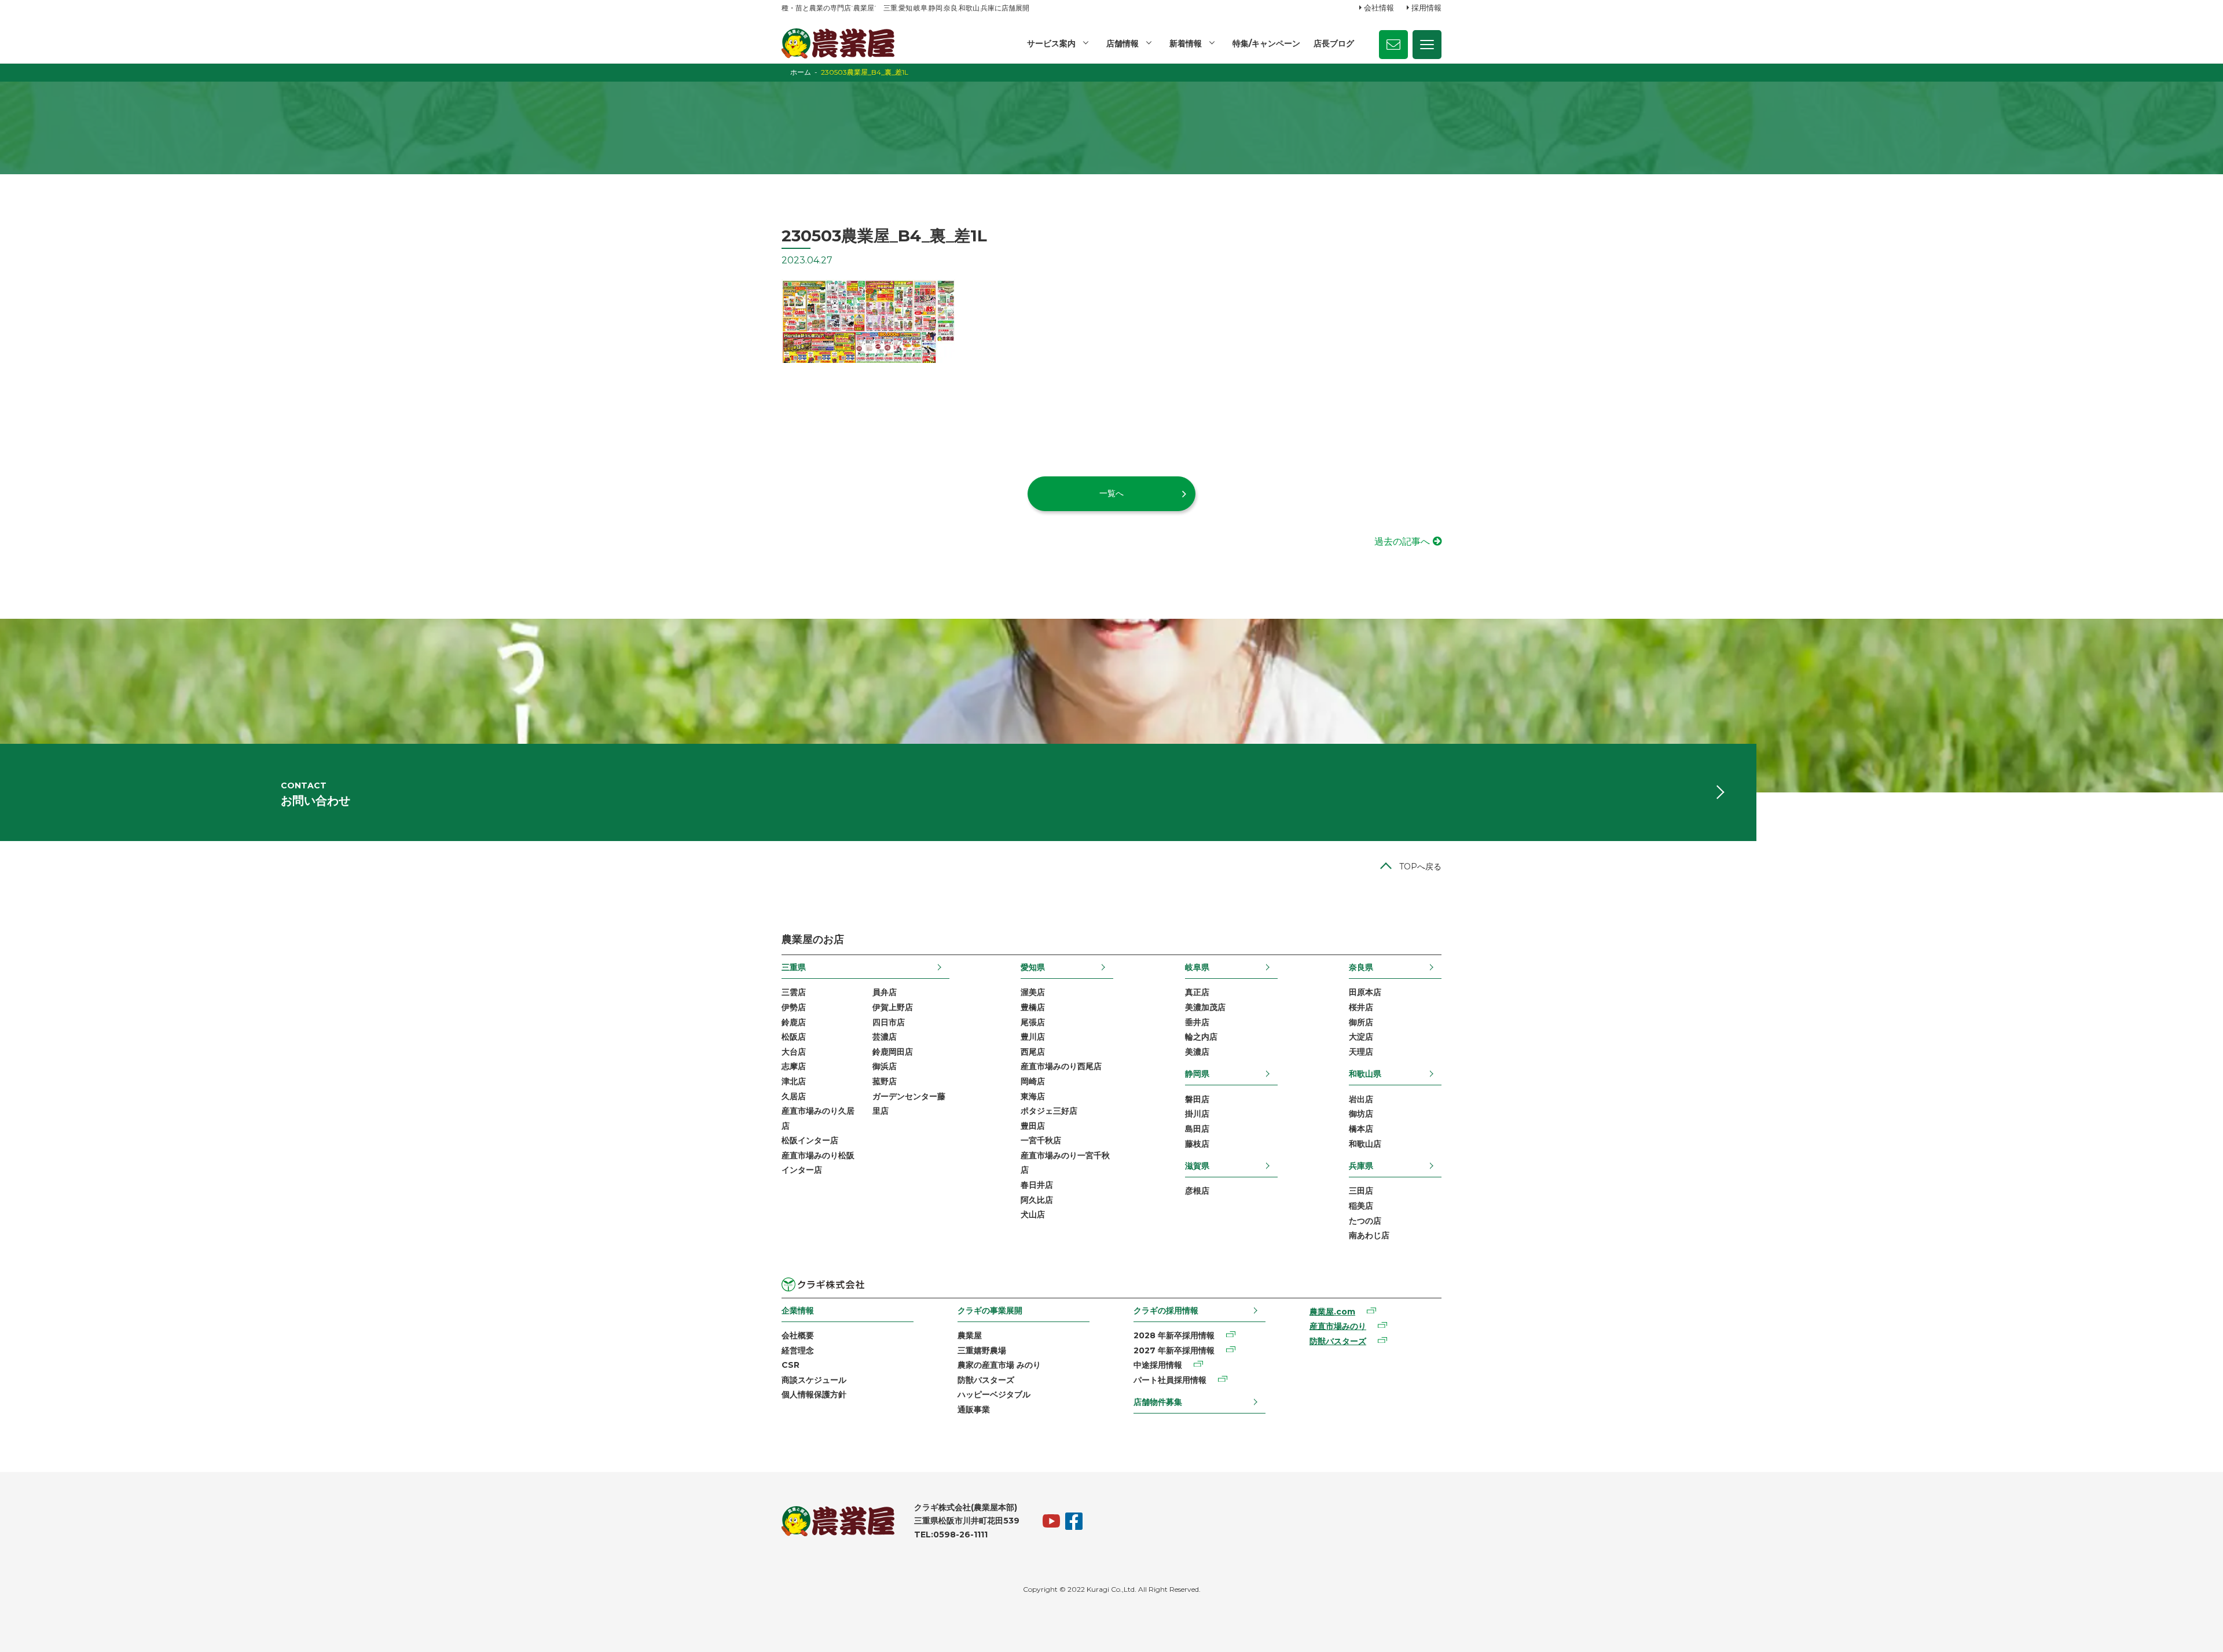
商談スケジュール (814, 1380)
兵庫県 (1361, 1166)
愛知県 (1033, 967)
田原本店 (1365, 992)
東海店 (1033, 1096)
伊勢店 (794, 1007)
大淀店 (1361, 1037)
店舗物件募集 (1158, 1402)
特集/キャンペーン (1266, 43)
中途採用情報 (1158, 1365)
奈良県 (1361, 967)
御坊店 (1361, 1114)
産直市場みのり (1338, 1326)
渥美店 (1033, 992)
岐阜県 (1197, 967)
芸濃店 (885, 1037)
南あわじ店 (1369, 1235)
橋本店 (1361, 1129)
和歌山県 (1365, 1074)
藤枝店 (1197, 1144)
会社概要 (798, 1335)
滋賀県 (1197, 1166)
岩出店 (1361, 1099)
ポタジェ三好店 (1049, 1111)
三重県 (794, 967)
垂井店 (1197, 1022)
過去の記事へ (1402, 542)
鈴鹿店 (794, 1022)
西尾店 (1033, 1052)
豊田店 (1033, 1126)
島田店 (1197, 1129)
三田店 (1361, 1191)
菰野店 (885, 1081)
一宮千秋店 (1041, 1140)
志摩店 (794, 1066)
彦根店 (1197, 1191)
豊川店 (1033, 1037)
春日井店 (1037, 1185)
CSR (790, 1365)
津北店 (794, 1081)
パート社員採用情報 (1170, 1380)
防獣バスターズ (986, 1380)
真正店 (1197, 992)
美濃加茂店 (1205, 1007)
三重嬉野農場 (982, 1350)
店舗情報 (1122, 43)
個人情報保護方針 (814, 1394)
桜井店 (1361, 1007)
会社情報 (1379, 8)
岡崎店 (1033, 1081)
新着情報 (1186, 43)
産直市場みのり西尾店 (1061, 1066)
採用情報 (1426, 8)
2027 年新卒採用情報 (1174, 1350)
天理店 (1361, 1052)
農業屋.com (1332, 1312)
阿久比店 (1037, 1200)
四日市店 (889, 1022)
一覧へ (1111, 493)
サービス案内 (1051, 43)
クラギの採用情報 (1166, 1310)
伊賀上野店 (893, 1007)
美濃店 (1197, 1052)
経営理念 (798, 1350)
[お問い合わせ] (1393, 45)
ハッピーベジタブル (994, 1394)
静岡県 (1197, 1074)
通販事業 (974, 1409)
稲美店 (1361, 1206)
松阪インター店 (810, 1140)
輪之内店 (1201, 1037)
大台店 (794, 1052)
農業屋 (970, 1335)
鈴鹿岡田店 (893, 1052)
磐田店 (1197, 1099)
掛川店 (1197, 1114)
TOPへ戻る (1420, 867)
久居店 (794, 1096)
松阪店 (794, 1037)
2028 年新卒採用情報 (1174, 1335)
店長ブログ (1334, 43)
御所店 (1361, 1022)
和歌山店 (1365, 1144)
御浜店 (885, 1066)
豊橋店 (1033, 1007)
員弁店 (885, 992)
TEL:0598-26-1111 (951, 1534)
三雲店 (794, 992)
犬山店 (1033, 1214)
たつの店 (1365, 1221)
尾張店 (1033, 1022)
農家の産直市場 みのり (999, 1365)
